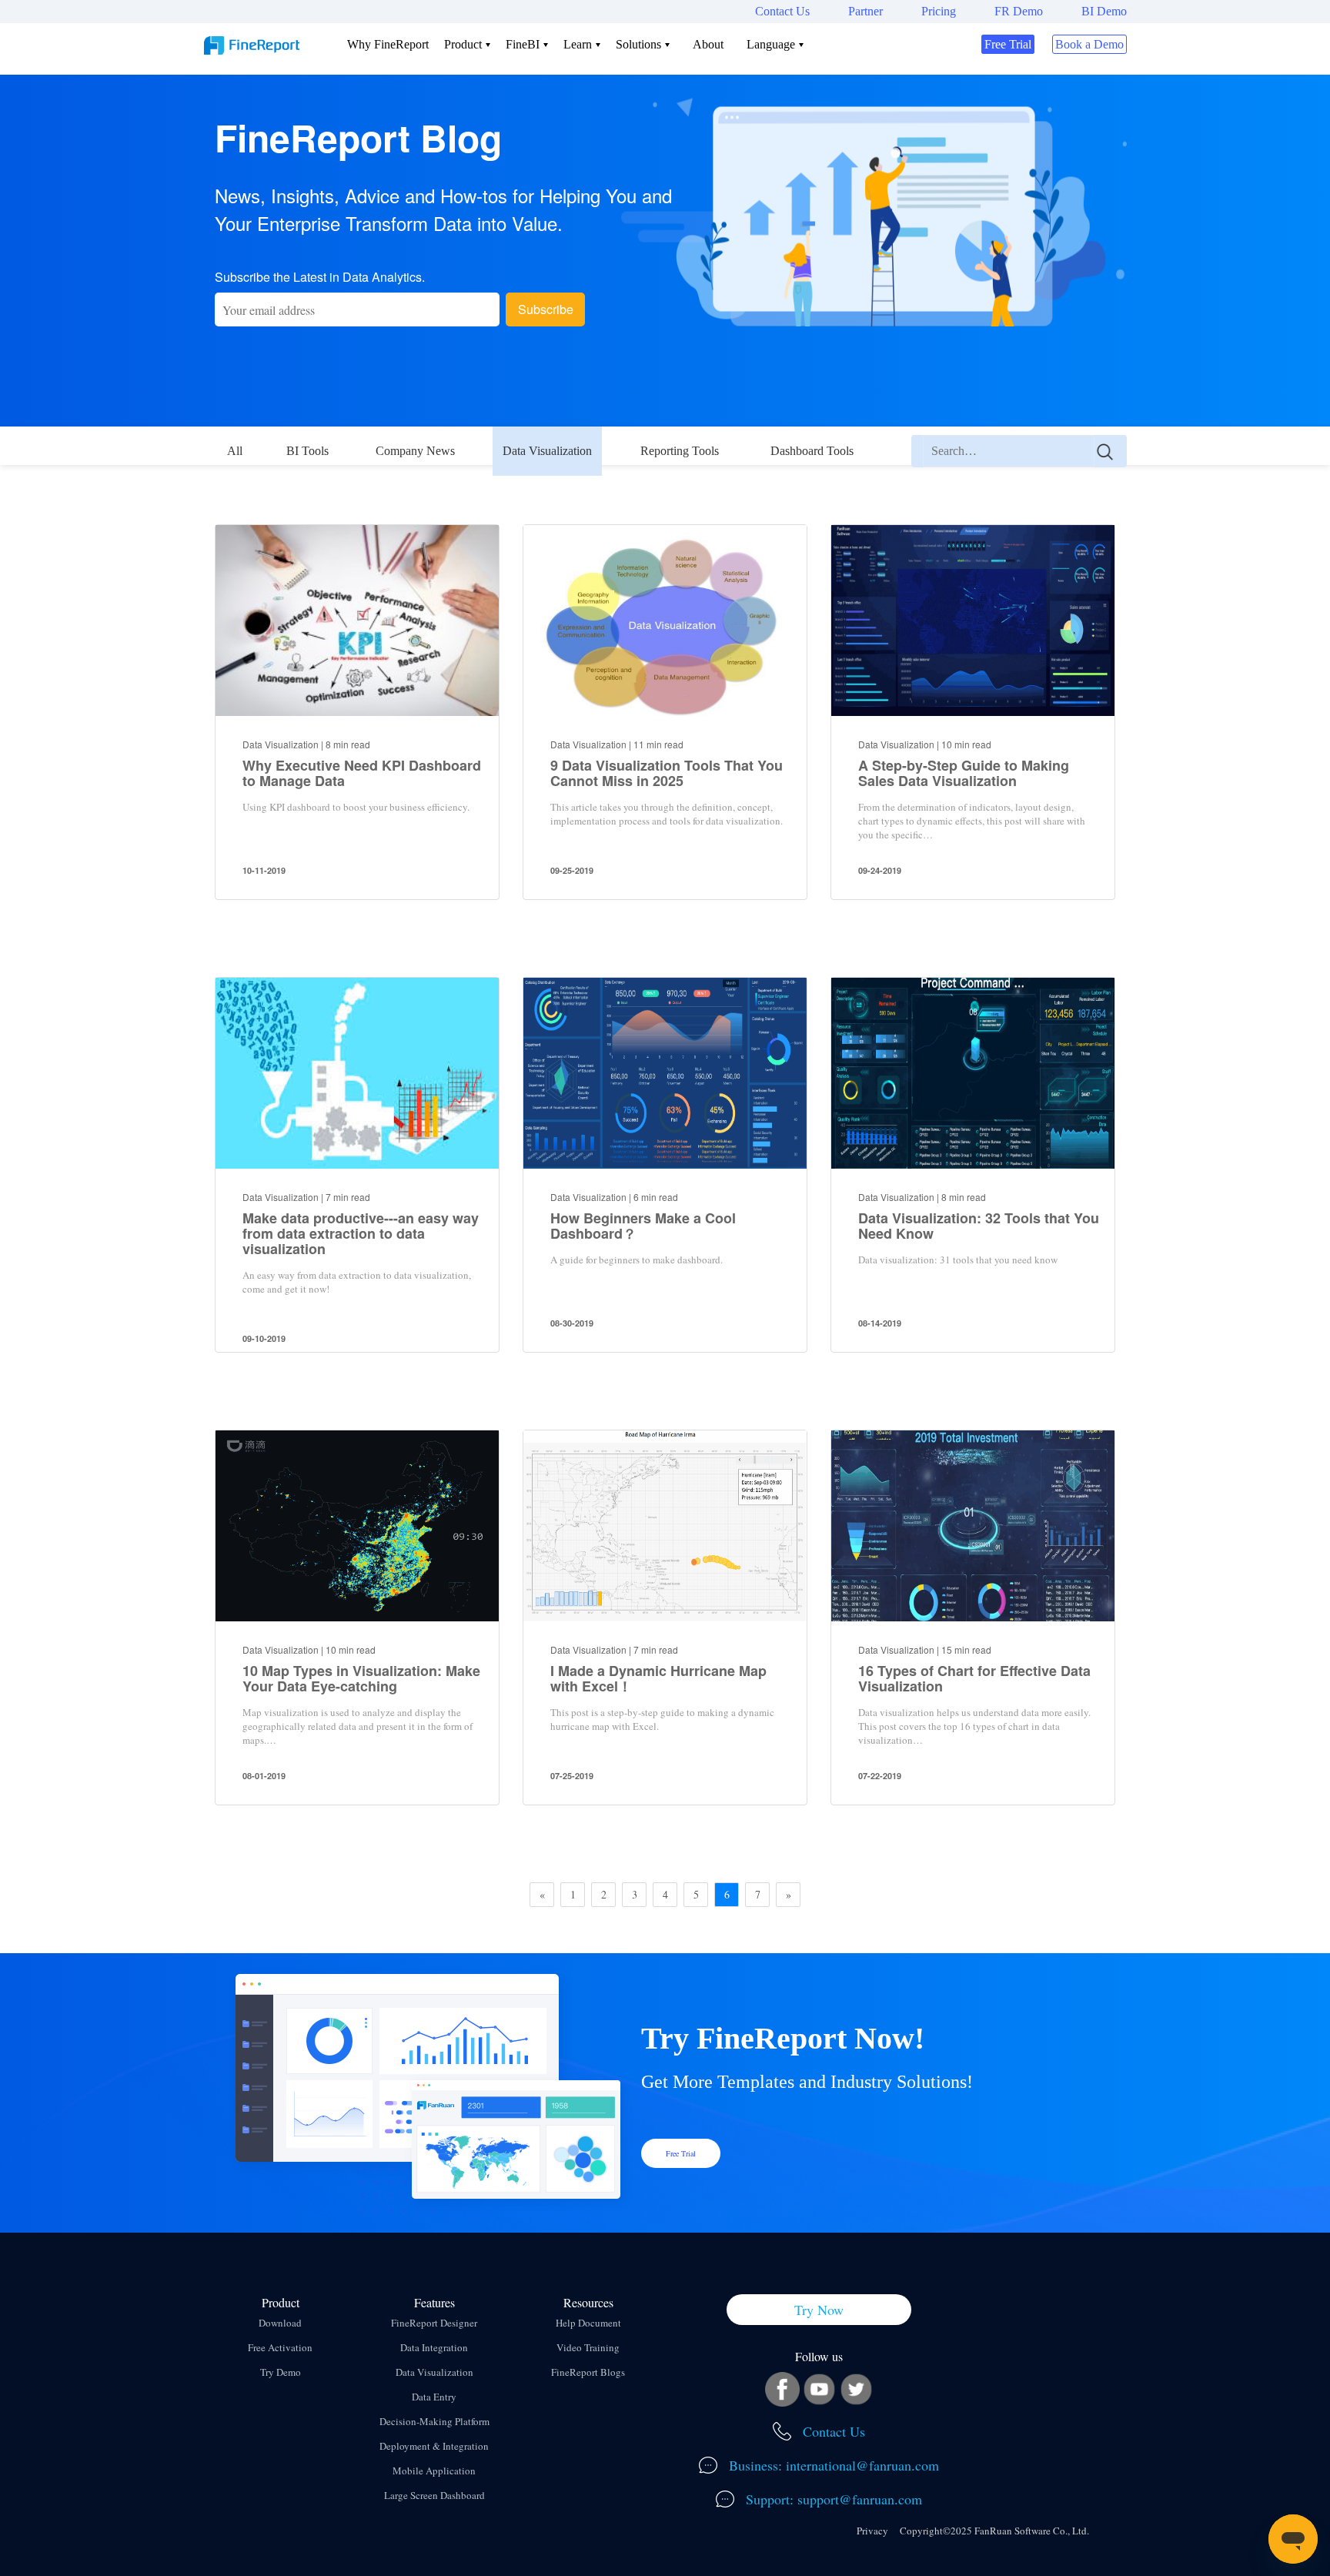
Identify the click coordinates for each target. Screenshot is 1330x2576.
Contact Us (782, 11)
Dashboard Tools (812, 451)
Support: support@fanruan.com (832, 2499)
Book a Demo (1089, 44)
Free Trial (1008, 44)
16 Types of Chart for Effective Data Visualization (974, 1678)
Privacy (872, 2531)
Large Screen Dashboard (434, 2495)
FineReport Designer (434, 2323)
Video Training (588, 2347)
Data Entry (434, 2397)
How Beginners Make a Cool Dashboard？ (643, 1226)
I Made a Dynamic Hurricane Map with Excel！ (658, 1678)
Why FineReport (388, 44)
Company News (415, 451)
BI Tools (307, 451)
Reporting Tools (680, 451)
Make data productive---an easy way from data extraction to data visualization (361, 1233)
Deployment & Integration (434, 2446)
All (235, 451)
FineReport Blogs (588, 2372)
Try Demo (281, 2372)
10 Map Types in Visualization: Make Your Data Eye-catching (361, 1678)
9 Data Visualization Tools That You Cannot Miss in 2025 (667, 773)
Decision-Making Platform (434, 2421)
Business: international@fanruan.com (832, 2465)
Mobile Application (434, 2471)
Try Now (819, 2310)
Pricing (939, 11)
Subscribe (546, 309)
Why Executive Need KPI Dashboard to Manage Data (362, 773)
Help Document (588, 2323)
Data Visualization (547, 451)
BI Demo (1104, 11)
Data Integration (434, 2347)
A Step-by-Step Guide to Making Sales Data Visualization (964, 773)
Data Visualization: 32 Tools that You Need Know (979, 1226)
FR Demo (1019, 11)
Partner (866, 11)
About (708, 44)
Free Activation (280, 2347)
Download (280, 2323)
